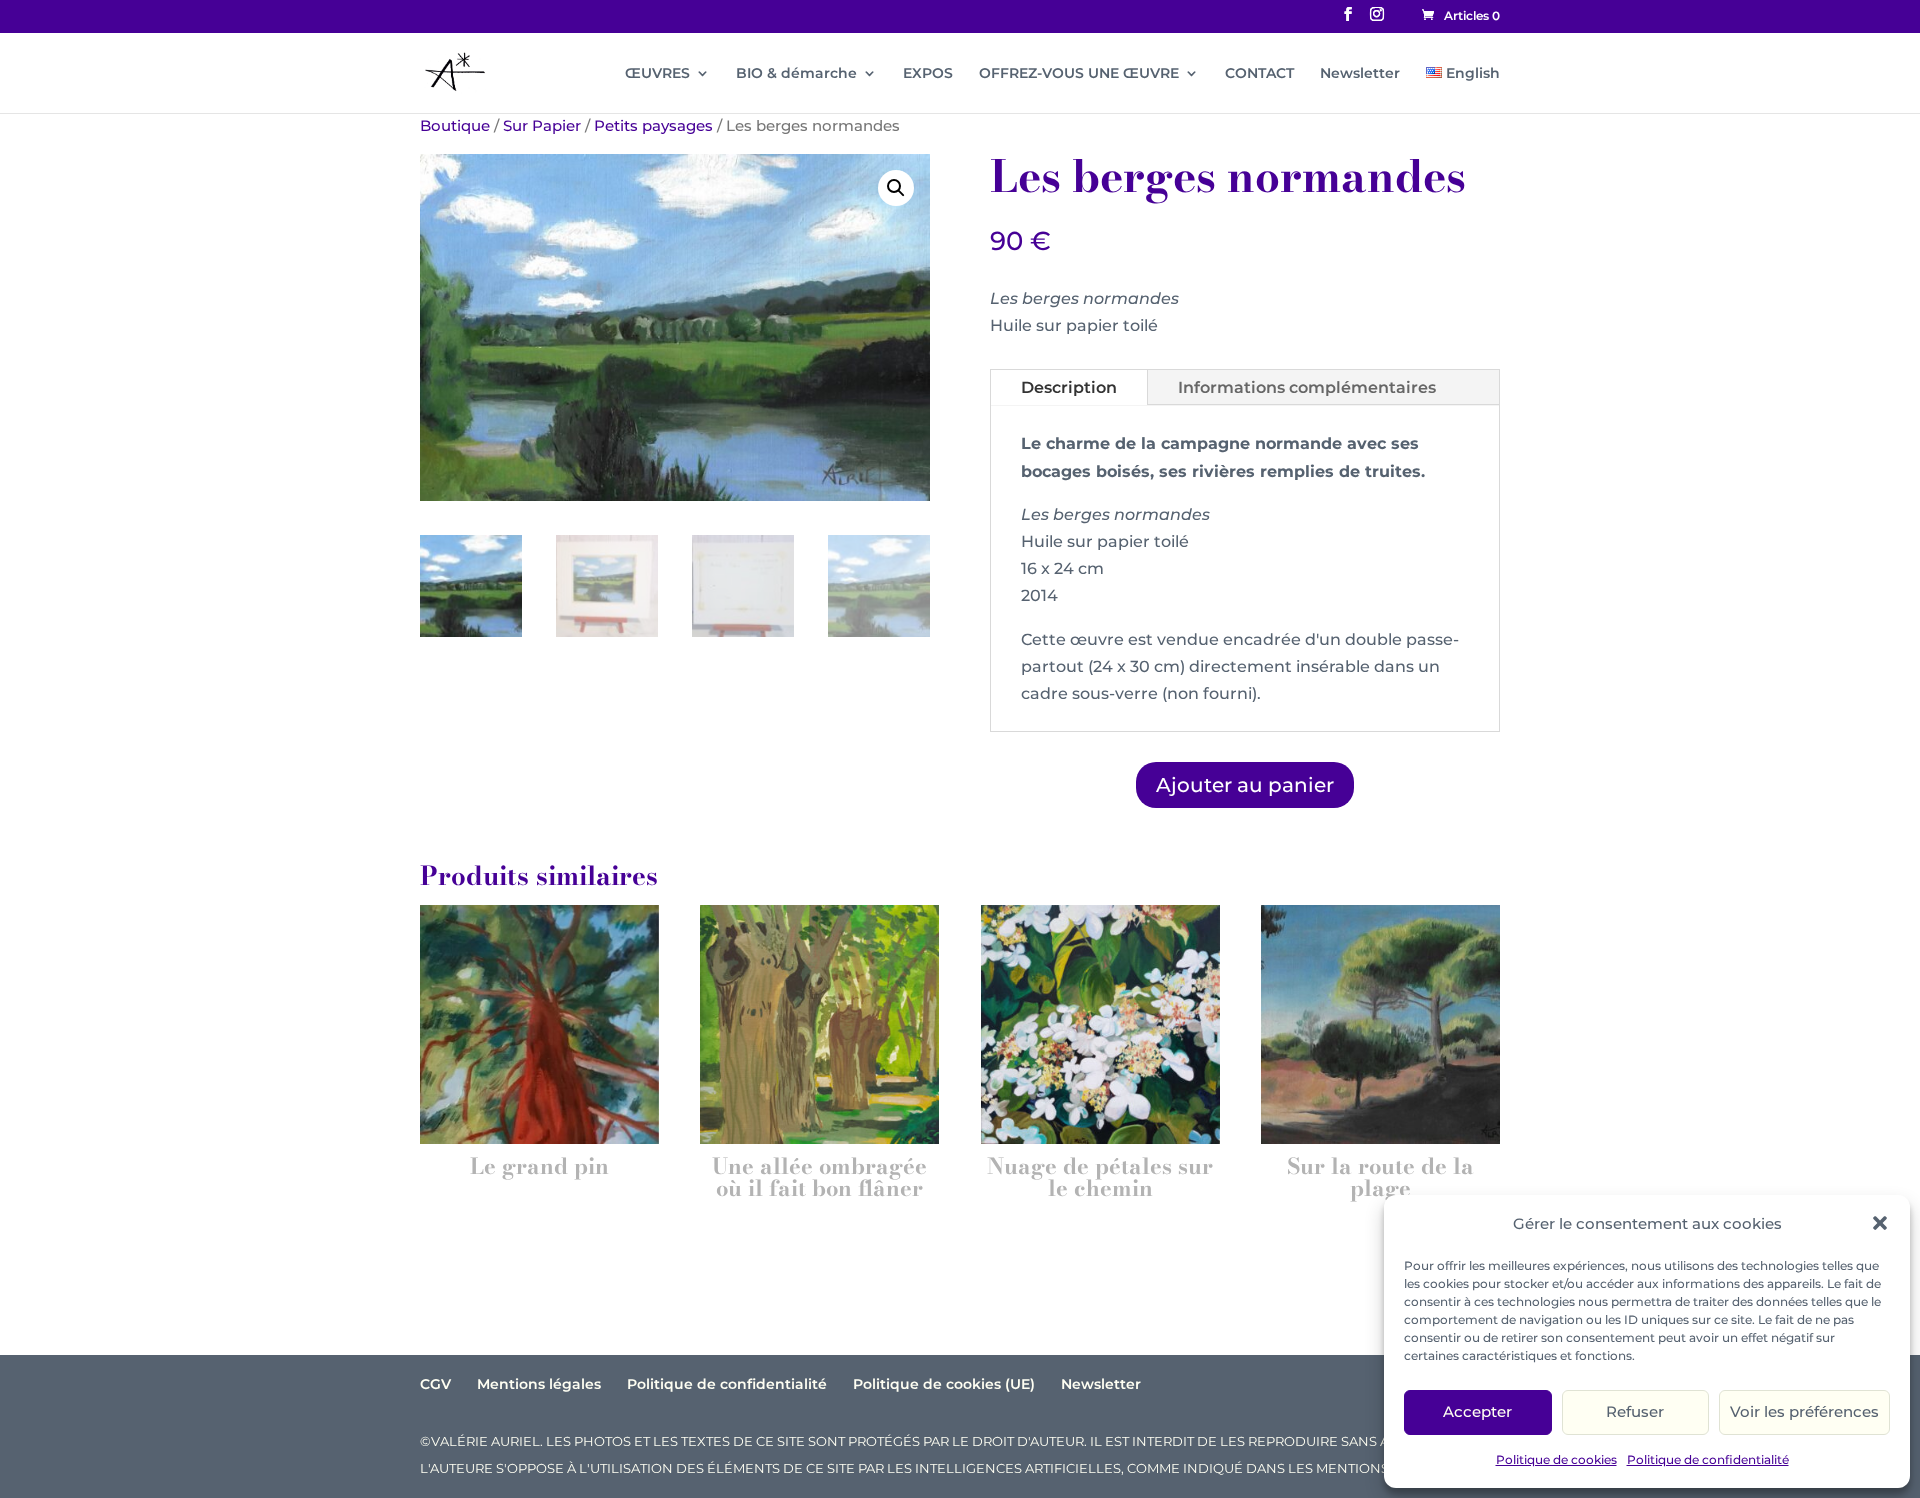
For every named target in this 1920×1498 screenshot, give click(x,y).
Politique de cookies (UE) (944, 1384)
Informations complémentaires (1307, 387)
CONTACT (1259, 74)
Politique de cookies (1556, 1459)
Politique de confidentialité (1708, 1459)
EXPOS (928, 74)
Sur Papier (542, 126)
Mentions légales (539, 1384)
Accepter (1477, 1411)
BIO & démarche (796, 74)
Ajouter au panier (1245, 785)
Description (1069, 387)
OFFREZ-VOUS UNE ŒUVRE (1079, 74)
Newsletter (1360, 74)
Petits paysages (653, 126)
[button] (1880, 1223)
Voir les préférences (1804, 1411)
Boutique (455, 126)
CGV (435, 1384)
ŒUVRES (657, 74)
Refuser (1635, 1411)
